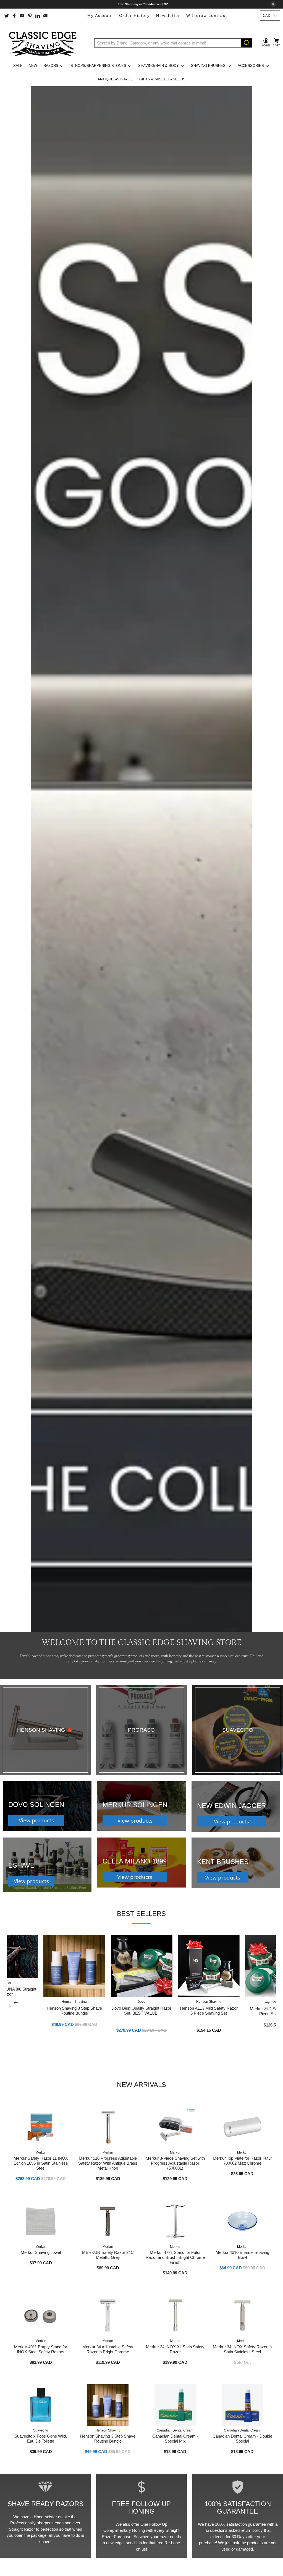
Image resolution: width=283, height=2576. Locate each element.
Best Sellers (141, 1914)
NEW (33, 66)
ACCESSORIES (251, 66)
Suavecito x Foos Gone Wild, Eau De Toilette (41, 2439)
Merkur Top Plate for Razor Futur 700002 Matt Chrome (242, 2161)
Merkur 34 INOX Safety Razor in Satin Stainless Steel (242, 2349)
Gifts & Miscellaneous (162, 79)
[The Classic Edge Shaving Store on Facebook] (14, 16)
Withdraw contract (207, 15)
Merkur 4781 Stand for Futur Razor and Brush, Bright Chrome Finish (175, 2257)
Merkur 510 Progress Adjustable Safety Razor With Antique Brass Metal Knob (108, 2163)
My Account (100, 15)
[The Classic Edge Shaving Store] (44, 43)
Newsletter (168, 15)
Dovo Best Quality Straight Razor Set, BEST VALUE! (141, 2011)
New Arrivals (141, 2085)
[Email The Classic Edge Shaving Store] (45, 16)
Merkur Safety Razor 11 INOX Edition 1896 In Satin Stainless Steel (41, 2163)
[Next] (267, 2002)
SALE (18, 66)
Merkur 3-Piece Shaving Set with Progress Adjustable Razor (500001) (175, 2163)
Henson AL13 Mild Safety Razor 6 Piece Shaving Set (209, 2011)
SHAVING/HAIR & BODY (158, 66)
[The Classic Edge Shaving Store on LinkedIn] (38, 16)
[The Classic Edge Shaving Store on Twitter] (7, 16)
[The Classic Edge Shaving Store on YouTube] (22, 16)
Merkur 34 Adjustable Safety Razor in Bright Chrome (108, 2349)
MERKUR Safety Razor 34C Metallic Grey (108, 2255)
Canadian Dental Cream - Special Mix (175, 2439)
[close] (273, 4)
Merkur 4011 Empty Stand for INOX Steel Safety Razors (41, 2349)
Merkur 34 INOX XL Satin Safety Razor (175, 2349)
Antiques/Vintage (115, 79)
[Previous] (16, 2002)
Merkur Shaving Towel (41, 2252)
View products (36, 1820)
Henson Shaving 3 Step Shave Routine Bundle (74, 2011)
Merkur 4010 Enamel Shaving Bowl (242, 2255)
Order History (134, 15)
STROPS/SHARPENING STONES (98, 66)
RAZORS (51, 66)
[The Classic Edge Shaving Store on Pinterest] (30, 16)
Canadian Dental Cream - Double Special (242, 2439)
